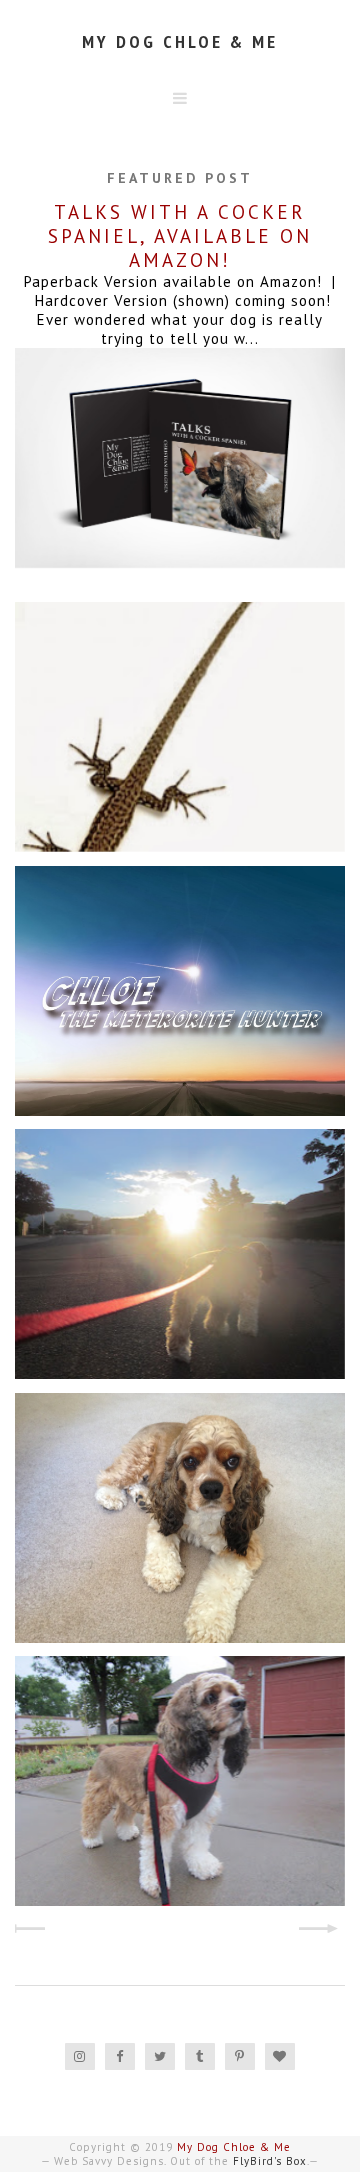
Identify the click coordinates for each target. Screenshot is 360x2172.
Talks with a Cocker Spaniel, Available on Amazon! (180, 236)
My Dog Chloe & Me (180, 41)
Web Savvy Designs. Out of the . (181, 2161)
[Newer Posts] (33, 1930)
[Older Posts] (327, 1930)
